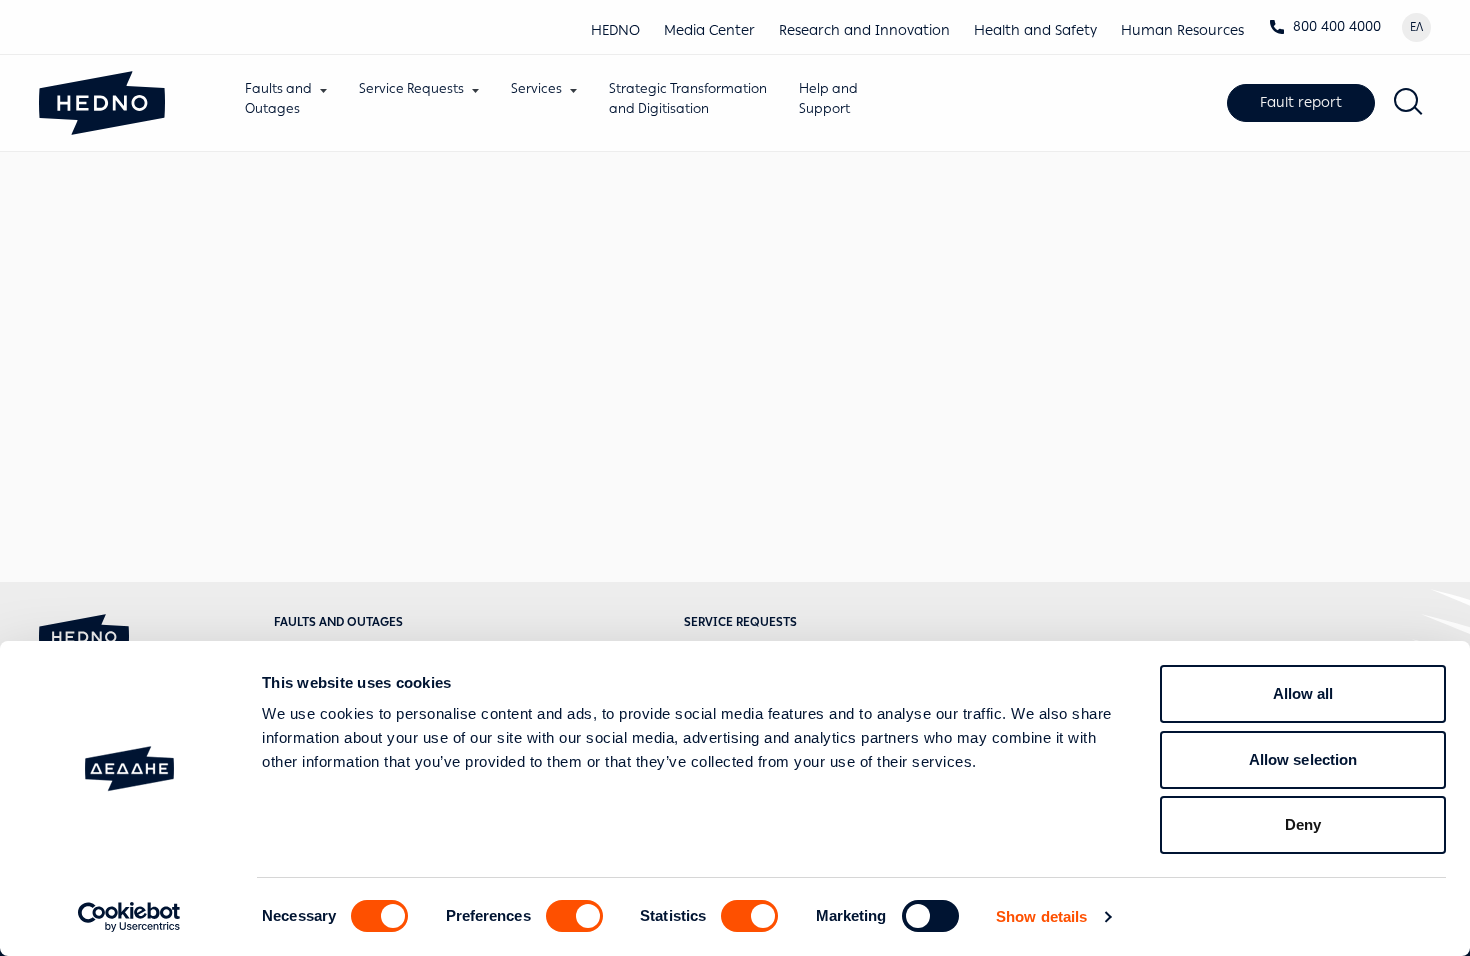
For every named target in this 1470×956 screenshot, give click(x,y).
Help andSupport (828, 98)
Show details (1041, 916)
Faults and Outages (338, 622)
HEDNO (615, 30)
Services (536, 88)
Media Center (709, 30)
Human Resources (1182, 30)
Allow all (1303, 693)
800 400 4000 (1337, 26)
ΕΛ (1416, 27)
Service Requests (411, 88)
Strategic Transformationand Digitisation (688, 98)
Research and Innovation (864, 30)
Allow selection (1303, 759)
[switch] (574, 916)
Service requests (740, 622)
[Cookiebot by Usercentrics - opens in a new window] (129, 917)
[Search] (1409, 103)
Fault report (1301, 102)
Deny (1303, 824)
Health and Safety (1035, 30)
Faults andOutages (278, 98)
